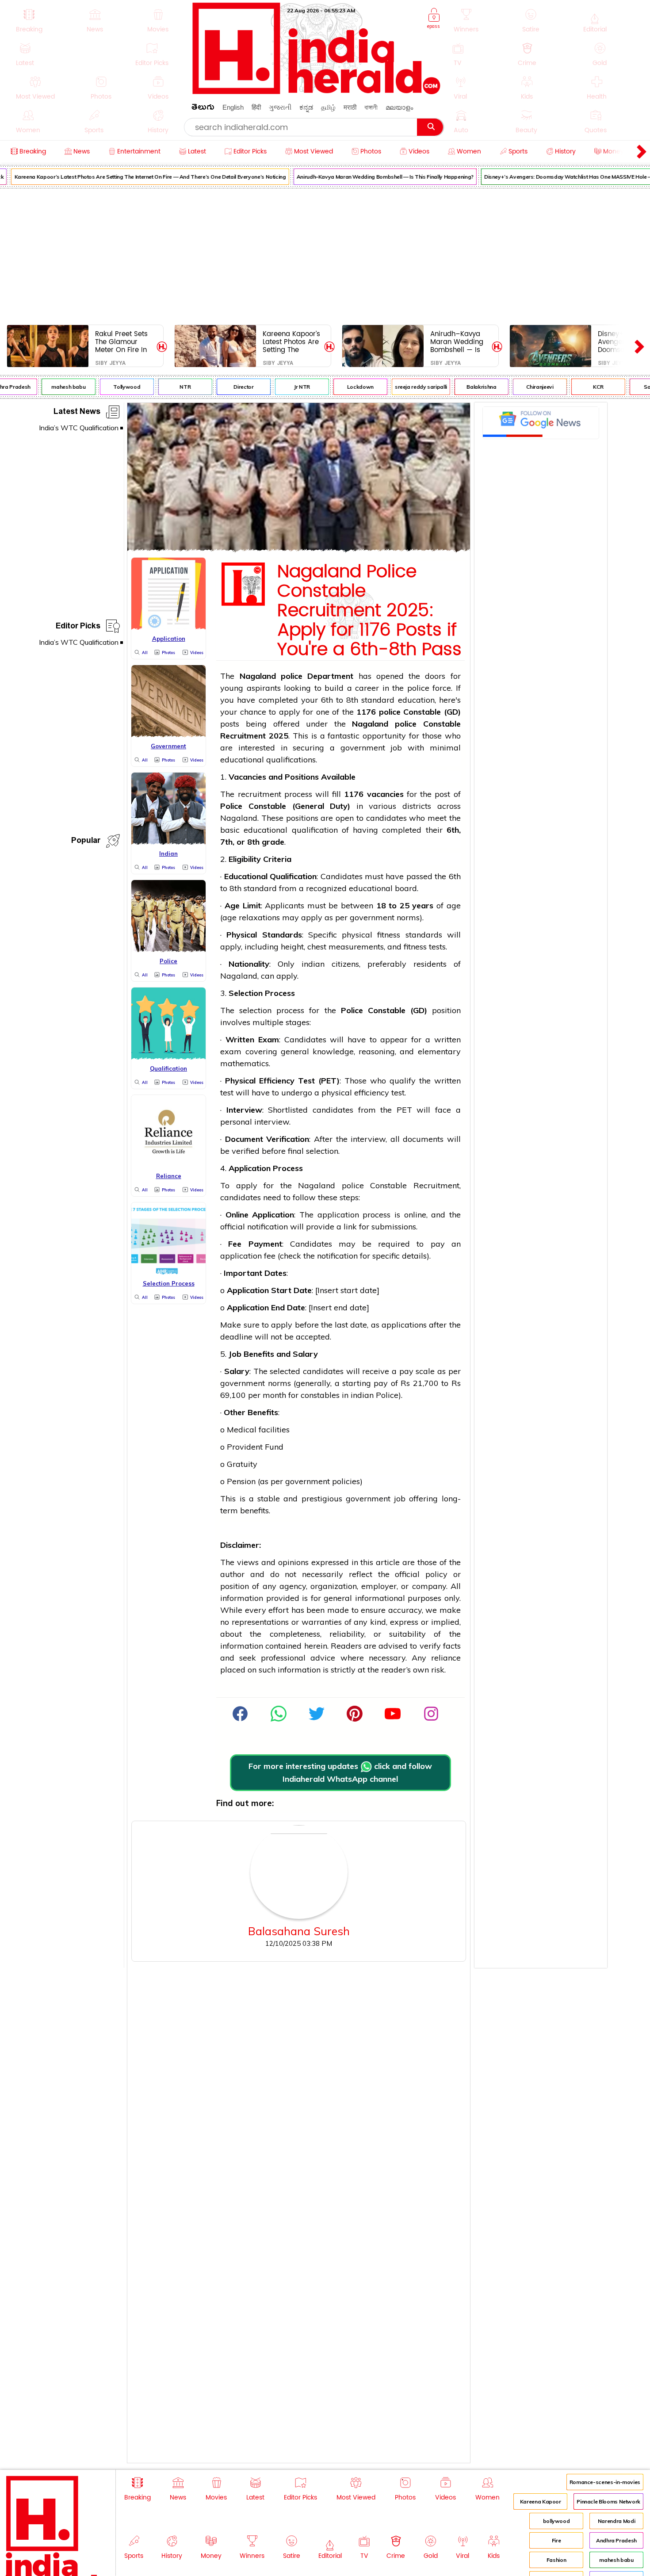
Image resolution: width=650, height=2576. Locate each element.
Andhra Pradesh (616, 2540)
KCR (584, 387)
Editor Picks (78, 627)
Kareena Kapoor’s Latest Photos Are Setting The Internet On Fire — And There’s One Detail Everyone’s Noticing (292, 342)
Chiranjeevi (526, 387)
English (233, 107)
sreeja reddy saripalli (407, 387)
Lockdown (347, 387)
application (338, 1215)
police (292, 676)
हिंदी (256, 107)
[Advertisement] (325, 255)
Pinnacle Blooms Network (608, 2501)
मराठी (350, 107)
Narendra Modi (616, 2521)
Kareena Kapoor (541, 2501)
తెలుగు (203, 109)
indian (313, 964)
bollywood (556, 2521)
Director (230, 387)
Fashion (556, 2560)
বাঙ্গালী (371, 107)
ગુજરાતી (280, 107)
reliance (446, 1658)
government (363, 748)
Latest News (77, 413)
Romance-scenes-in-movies (605, 2482)
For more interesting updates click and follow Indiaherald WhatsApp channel (340, 1772)
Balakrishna (468, 387)
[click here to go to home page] (317, 92)
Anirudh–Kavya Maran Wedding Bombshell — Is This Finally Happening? (371, 177)
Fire (556, 2540)
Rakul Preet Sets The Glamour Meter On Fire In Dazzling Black (121, 342)
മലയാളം (399, 107)
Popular (86, 842)
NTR (171, 387)
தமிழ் (328, 107)
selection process (272, 1010)
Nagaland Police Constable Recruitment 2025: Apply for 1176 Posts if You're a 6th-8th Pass (369, 611)
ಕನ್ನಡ (306, 107)
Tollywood (113, 387)
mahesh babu (55, 387)
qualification (315, 830)
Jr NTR (288, 387)
